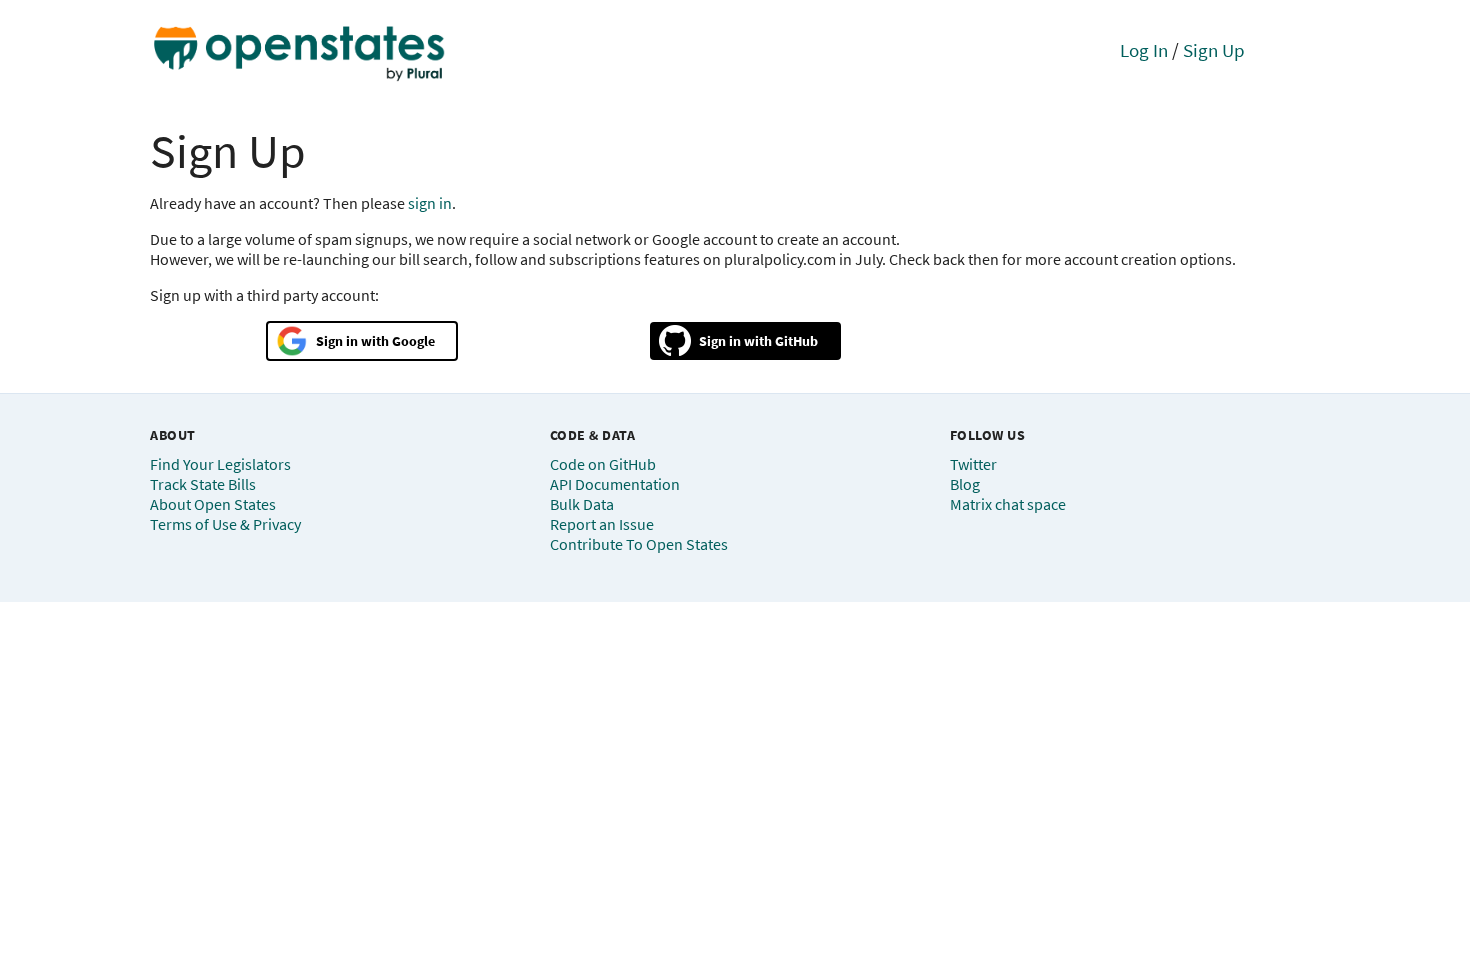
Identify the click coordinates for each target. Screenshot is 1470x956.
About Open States (213, 504)
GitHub (796, 341)
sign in (430, 203)
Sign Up (1214, 50)
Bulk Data (582, 504)
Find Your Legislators (220, 464)
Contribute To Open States (639, 544)
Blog (965, 484)
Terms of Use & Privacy (225, 524)
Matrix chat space (1008, 504)
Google (413, 341)
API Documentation (615, 484)
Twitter (973, 464)
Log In (1144, 50)
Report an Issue (602, 524)
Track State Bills (203, 484)
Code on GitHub (603, 464)
